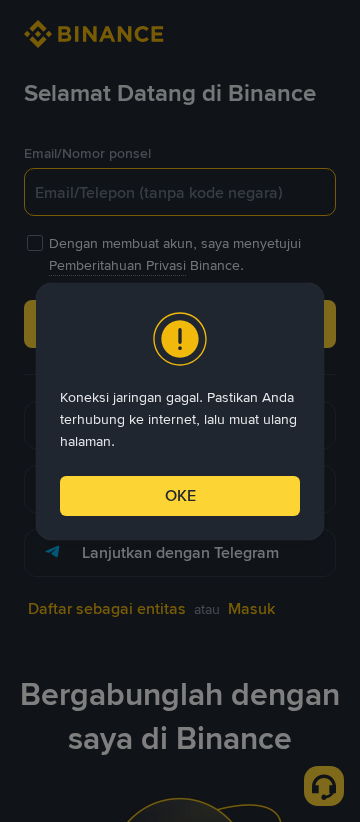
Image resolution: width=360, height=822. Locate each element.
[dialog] (180, 411)
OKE (180, 495)
